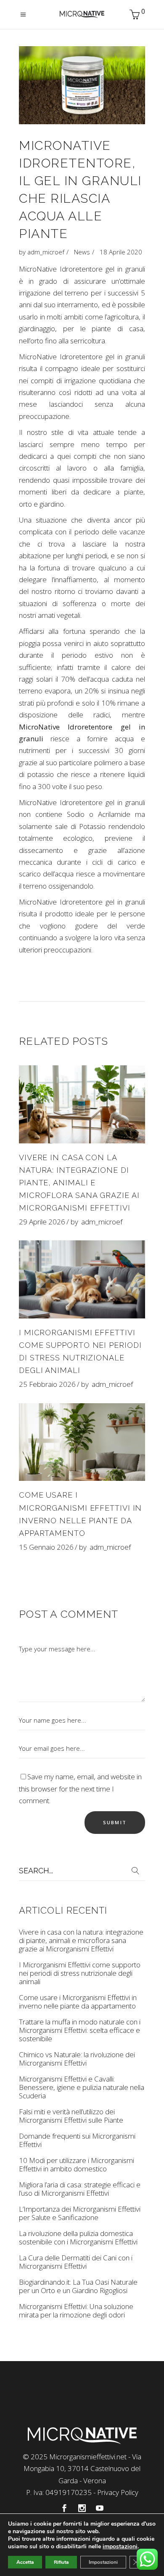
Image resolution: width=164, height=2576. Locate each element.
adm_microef (46, 252)
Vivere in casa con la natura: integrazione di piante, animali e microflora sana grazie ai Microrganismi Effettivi (79, 1183)
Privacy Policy (118, 2492)
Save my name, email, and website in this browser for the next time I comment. (80, 1789)
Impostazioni (103, 2562)
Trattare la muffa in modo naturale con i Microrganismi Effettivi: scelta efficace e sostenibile (80, 2030)
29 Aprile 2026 (42, 1222)
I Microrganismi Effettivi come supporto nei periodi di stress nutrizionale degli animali (80, 1973)
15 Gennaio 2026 (46, 1547)
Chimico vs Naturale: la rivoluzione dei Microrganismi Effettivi (77, 2059)
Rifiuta (61, 2562)
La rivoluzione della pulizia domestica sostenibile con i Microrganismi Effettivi (78, 2237)
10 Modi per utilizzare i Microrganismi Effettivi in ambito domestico (77, 2164)
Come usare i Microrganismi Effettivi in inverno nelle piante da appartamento (78, 2002)
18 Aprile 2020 (121, 252)
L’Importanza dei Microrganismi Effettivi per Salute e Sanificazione (80, 2213)
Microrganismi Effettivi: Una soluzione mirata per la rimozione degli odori (76, 2311)
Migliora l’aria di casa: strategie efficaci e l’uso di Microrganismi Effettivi (80, 2189)
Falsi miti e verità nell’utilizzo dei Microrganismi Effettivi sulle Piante (71, 2116)
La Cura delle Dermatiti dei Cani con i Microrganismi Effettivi (76, 2262)
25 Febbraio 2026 (47, 1384)
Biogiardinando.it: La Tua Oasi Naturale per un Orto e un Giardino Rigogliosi (78, 2286)
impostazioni (120, 2547)
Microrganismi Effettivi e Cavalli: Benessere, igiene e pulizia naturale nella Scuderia (82, 2087)
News (82, 252)
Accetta (25, 2562)
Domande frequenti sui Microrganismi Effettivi (77, 2140)
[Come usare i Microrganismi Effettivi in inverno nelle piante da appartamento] (82, 1442)
